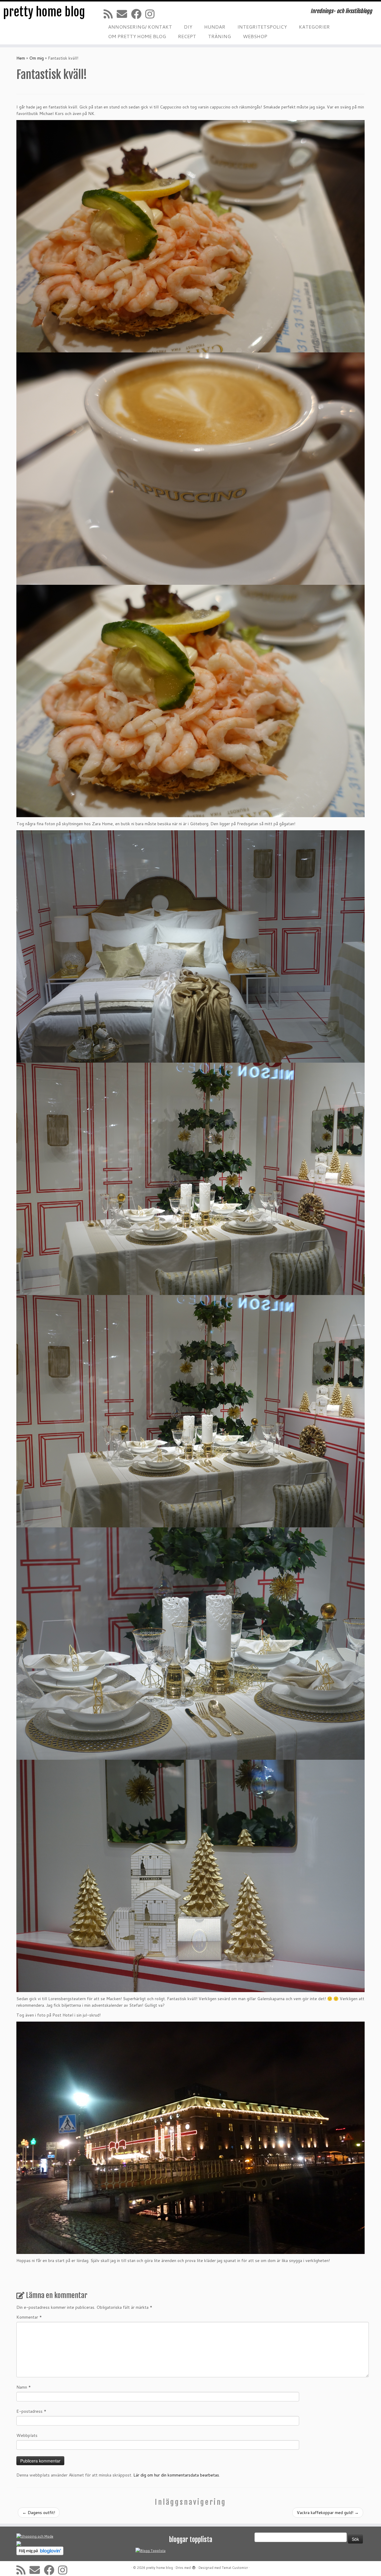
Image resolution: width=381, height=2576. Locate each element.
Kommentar (29, 2317)
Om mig (36, 58)
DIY (188, 27)
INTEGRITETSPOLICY (262, 27)
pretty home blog (44, 12)
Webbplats (27, 2435)
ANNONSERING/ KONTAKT (140, 27)
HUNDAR (215, 27)
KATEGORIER (314, 27)
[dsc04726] (190, 701)
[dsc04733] (190, 1179)
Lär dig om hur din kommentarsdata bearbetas (176, 2475)
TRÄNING (220, 36)
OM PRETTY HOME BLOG (137, 36)
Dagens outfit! (39, 2513)
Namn (24, 2387)
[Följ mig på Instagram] (152, 14)
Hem (21, 58)
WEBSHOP (255, 36)
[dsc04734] (190, 1643)
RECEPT (187, 36)
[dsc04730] (190, 946)
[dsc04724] (190, 236)
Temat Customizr (235, 2568)
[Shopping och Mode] (35, 2536)
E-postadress (31, 2411)
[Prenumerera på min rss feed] (110, 14)
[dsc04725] (190, 468)
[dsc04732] (190, 1411)
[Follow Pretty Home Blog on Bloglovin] (40, 2550)
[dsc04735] (190, 1876)
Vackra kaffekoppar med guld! (328, 2513)
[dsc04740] (190, 2137)
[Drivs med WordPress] (194, 2566)
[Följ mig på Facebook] (138, 14)
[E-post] (124, 14)
